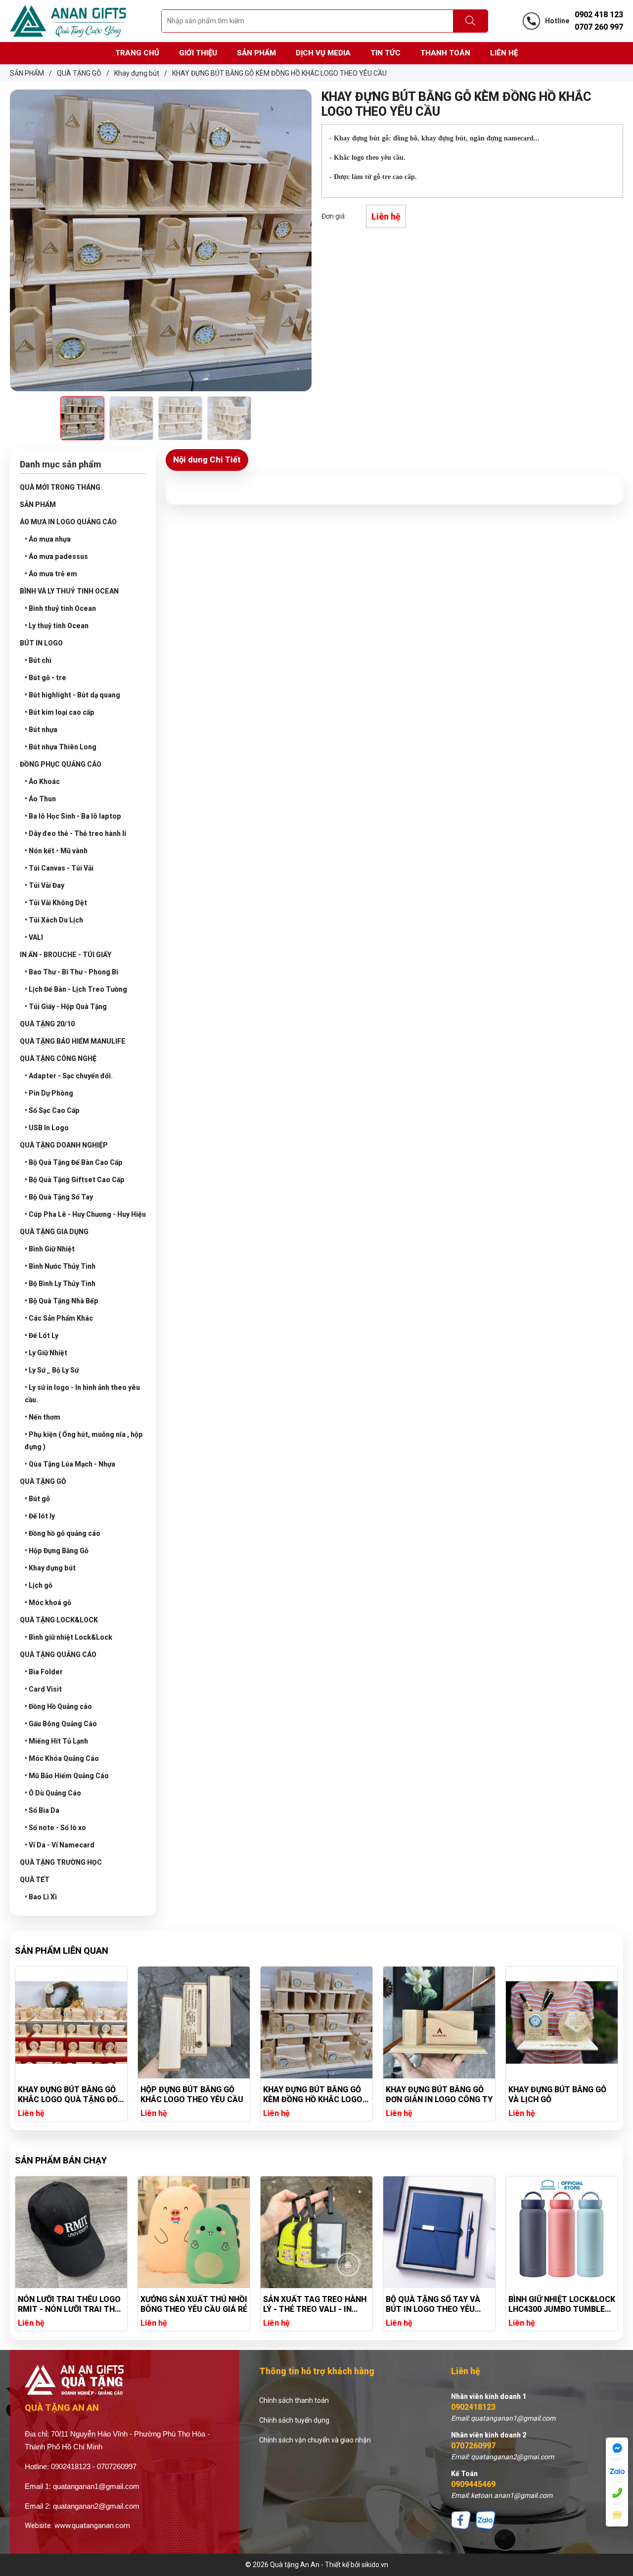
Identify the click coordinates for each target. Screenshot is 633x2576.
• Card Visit (43, 1689)
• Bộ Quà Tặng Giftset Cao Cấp (75, 1180)
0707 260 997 (599, 27)
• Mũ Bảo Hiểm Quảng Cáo (67, 1776)
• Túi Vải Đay (45, 885)
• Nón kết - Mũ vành (56, 851)
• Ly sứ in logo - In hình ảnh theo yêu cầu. (82, 1394)
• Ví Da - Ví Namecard (60, 1845)
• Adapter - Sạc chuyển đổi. (69, 1076)
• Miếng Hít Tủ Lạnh (56, 1741)
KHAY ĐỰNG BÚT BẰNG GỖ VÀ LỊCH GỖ (435, 2094)
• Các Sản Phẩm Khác (59, 1318)
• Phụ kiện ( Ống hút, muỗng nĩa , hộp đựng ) (84, 1441)
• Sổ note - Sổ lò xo (55, 1828)
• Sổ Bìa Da (42, 1810)
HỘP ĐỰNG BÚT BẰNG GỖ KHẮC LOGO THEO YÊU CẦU (69, 2094)
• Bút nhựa (41, 730)
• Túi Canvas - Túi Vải (59, 868)
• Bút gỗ (37, 1499)
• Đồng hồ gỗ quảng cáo (63, 1533)
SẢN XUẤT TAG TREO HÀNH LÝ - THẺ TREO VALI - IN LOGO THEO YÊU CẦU (192, 2304)
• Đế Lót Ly (42, 1335)
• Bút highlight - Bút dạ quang (72, 695)
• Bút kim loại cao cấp (60, 712)
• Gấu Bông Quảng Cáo (61, 1724)
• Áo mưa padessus (56, 556)
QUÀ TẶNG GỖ (43, 1481)
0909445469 (473, 2484)
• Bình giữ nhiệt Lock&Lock (68, 1637)
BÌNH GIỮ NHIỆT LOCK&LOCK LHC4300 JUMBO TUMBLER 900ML (439, 2304)
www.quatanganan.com (92, 2526)
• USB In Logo (47, 1128)
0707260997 (473, 2446)
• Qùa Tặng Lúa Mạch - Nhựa (70, 1464)
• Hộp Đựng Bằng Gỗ (57, 1551)
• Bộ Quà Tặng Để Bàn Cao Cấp (74, 1162)
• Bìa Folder (44, 1672)
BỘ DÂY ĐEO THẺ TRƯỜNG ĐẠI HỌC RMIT (557, 2304)
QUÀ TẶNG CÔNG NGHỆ (58, 1058)
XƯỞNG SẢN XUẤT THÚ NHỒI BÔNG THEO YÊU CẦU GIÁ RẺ (71, 2304)
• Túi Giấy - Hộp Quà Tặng (66, 1007)
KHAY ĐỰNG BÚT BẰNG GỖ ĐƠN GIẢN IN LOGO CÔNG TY (316, 2094)
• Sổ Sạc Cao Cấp (52, 1110)
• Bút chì (38, 660)
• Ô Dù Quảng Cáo (53, 1793)
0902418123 (473, 2407)
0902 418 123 (599, 15)
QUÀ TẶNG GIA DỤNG (54, 1232)
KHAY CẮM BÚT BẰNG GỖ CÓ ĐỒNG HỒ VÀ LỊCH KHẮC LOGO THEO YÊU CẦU (560, 2095)
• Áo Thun (40, 799)
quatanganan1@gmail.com (96, 2486)
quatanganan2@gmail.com (96, 2506)
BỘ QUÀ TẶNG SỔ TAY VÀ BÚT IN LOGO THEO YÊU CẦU (310, 2304)
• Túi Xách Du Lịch (54, 920)
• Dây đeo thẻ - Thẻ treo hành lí (75, 833)
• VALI (34, 937)
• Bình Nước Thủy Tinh (60, 1266)
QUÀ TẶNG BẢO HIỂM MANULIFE (73, 1041)
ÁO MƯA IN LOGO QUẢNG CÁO (68, 522)
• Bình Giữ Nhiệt (50, 1249)
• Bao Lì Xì (41, 1897)
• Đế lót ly (40, 1516)
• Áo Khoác (42, 782)
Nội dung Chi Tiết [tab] (207, 460)
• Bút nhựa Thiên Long (61, 747)
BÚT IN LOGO (41, 643)
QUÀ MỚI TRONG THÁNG (60, 487)
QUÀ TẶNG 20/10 (47, 1024)
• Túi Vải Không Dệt (56, 903)
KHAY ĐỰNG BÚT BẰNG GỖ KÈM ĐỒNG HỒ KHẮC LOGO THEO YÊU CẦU (190, 2095)
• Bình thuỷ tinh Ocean (60, 608)
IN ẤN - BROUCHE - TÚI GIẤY (66, 955)
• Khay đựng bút (50, 1568)
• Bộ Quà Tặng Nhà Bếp (62, 1301)
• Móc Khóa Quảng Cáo (62, 1758)
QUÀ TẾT (35, 1880)
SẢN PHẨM (38, 505)
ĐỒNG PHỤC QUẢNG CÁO (61, 764)
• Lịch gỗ (39, 1585)
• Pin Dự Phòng (49, 1093)
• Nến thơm (43, 1417)
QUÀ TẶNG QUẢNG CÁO (58, 1655)
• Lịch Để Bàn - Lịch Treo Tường (76, 989)
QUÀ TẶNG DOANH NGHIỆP (64, 1145)
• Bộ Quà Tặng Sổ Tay (59, 1197)
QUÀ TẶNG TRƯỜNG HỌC (61, 1862)
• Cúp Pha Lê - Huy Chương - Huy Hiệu (85, 1214)
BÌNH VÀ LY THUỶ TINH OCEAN (69, 591)
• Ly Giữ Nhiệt (46, 1353)
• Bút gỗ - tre (45, 678)
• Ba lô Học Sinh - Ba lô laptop (73, 816)
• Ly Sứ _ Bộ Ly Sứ (52, 1370)
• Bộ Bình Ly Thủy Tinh (60, 1284)
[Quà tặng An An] (68, 20)
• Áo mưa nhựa (48, 539)
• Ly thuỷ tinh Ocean (57, 626)
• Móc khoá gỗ (48, 1603)
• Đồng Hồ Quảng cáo (58, 1706)
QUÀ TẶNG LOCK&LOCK (59, 1620)
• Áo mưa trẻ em (51, 574)
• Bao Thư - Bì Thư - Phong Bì (71, 972)
